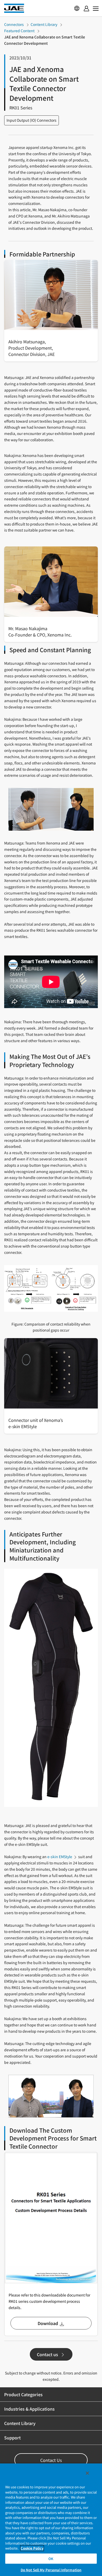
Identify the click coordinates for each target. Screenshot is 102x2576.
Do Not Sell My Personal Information (51, 2570)
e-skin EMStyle (60, 1857)
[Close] (87, 2473)
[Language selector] (77, 8)
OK (51, 2559)
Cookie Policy (32, 2548)
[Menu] (86, 8)
